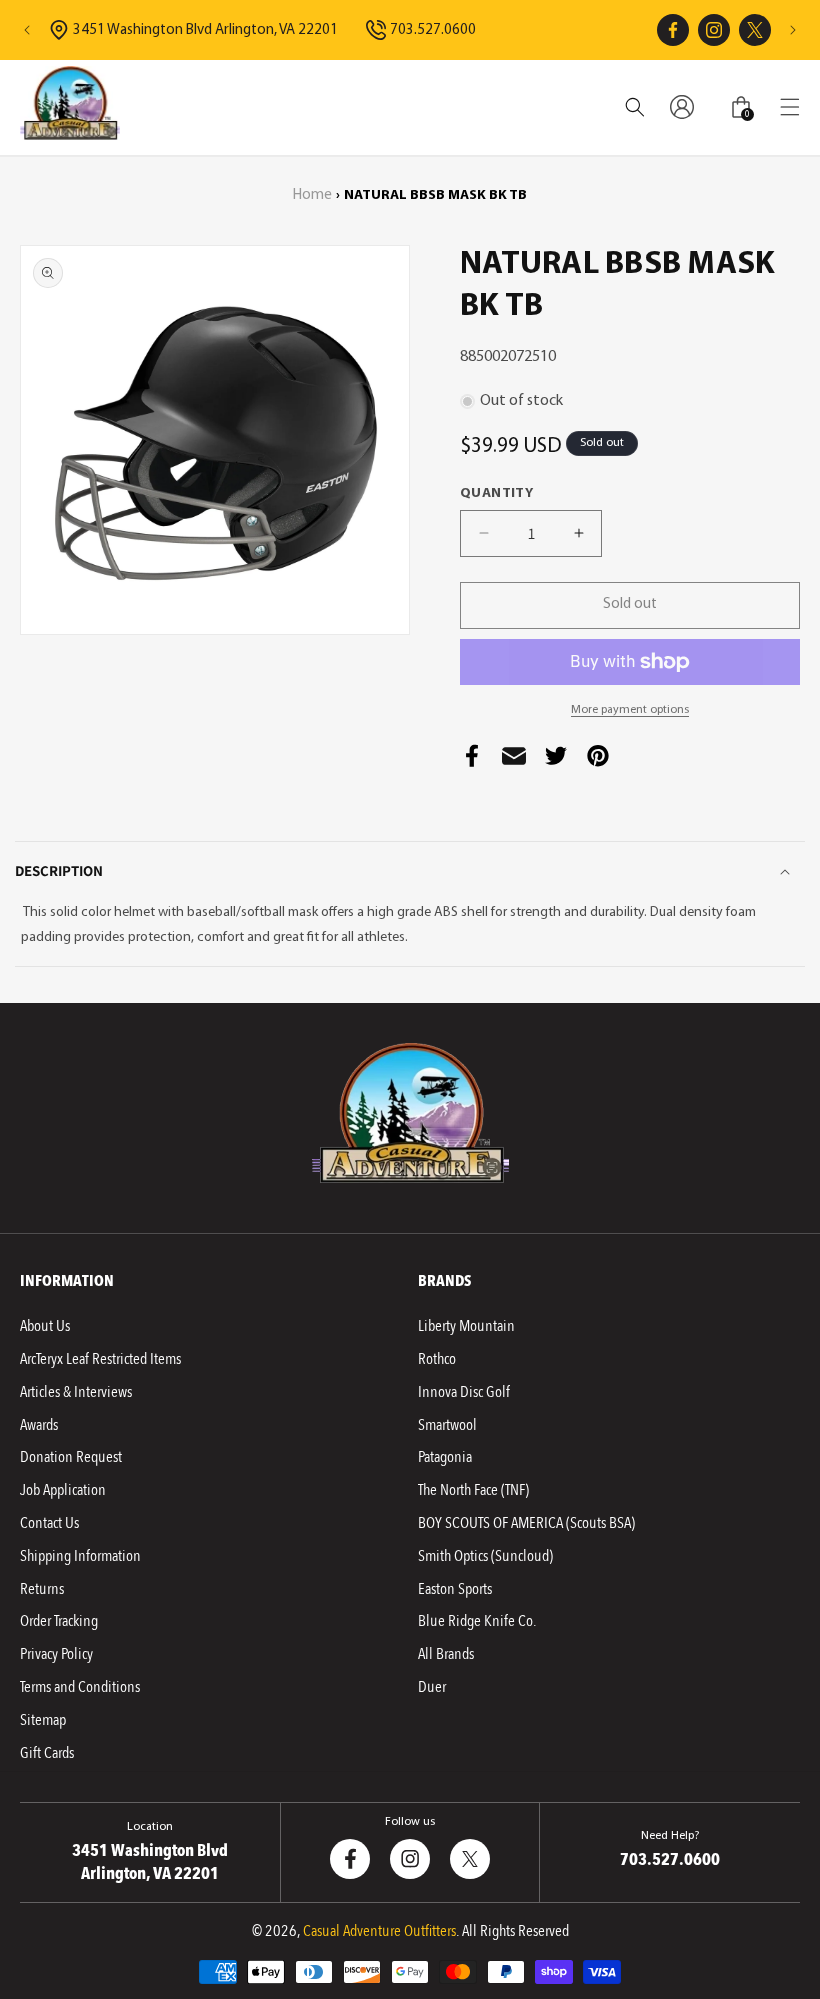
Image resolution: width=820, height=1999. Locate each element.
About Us (45, 1326)
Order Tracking (59, 1621)
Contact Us (49, 1523)
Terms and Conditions (80, 1687)
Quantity (496, 493)
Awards (39, 1425)
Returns (42, 1589)
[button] (790, 107)
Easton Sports (455, 1589)
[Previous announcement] (27, 30)
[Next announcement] (793, 30)
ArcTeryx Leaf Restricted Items (100, 1359)
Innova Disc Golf (464, 1392)
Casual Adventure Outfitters (379, 1931)
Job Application (63, 1490)
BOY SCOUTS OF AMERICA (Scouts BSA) (526, 1523)
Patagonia (445, 1457)
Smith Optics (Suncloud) (485, 1556)
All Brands (446, 1654)
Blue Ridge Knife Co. (477, 1621)
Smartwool (447, 1425)
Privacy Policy (56, 1654)
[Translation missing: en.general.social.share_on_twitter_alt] (556, 761)
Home (312, 195)
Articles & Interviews (76, 1392)
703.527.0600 (433, 30)
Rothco (437, 1359)
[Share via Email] (514, 761)
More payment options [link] (630, 710)
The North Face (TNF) (473, 1490)
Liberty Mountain (466, 1326)
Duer (432, 1687)
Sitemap (43, 1720)
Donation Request (71, 1457)
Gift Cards (47, 1753)
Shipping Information (80, 1556)
